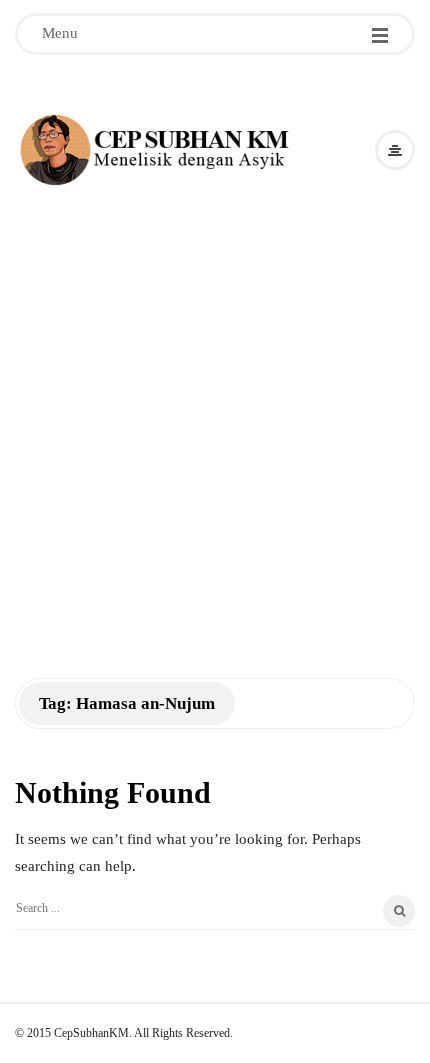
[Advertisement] (215, 415)
